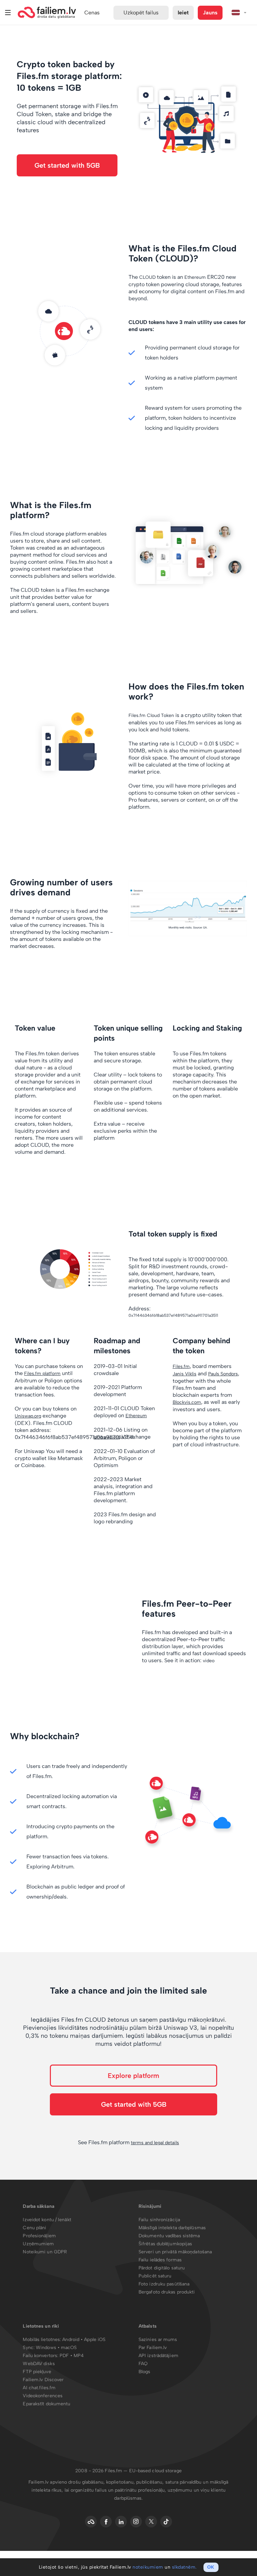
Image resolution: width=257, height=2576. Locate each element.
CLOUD (147, 277)
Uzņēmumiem (38, 2244)
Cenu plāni (34, 2228)
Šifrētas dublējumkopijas (165, 2244)
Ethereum (195, 277)
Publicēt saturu (155, 2276)
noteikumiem (148, 2567)
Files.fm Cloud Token (151, 715)
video (209, 1661)
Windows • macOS (56, 2348)
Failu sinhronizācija (159, 2220)
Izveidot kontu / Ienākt (47, 2220)
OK (211, 2567)
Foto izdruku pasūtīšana (164, 2284)
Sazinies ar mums (158, 2340)
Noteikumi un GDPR (45, 2252)
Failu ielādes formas (160, 2260)
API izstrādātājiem (158, 2356)
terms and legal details (155, 2143)
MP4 (79, 2356)
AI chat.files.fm (39, 2388)
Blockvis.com (187, 1402)
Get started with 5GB (67, 165)
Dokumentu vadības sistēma (169, 2236)
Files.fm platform (42, 1374)
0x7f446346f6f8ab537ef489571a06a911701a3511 (173, 1315)
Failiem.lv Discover (43, 2380)
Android (71, 2340)
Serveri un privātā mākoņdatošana (175, 2252)
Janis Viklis (185, 1374)
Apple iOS (95, 2340)
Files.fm (181, 1366)
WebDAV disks (39, 2364)
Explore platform (134, 2076)
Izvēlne (8, 13)
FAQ (143, 2364)
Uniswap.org (28, 1416)
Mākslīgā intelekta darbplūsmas (172, 2228)
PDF (64, 2356)
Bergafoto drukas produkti (167, 2292)
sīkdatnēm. (184, 2567)
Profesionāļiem (39, 2236)
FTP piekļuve (37, 2372)
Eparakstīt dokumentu (47, 2404)
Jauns (210, 13)
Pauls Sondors (223, 1374)
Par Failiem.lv (153, 2348)
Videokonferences (43, 2396)
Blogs (145, 2372)
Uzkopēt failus (141, 13)
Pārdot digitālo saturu (162, 2268)
